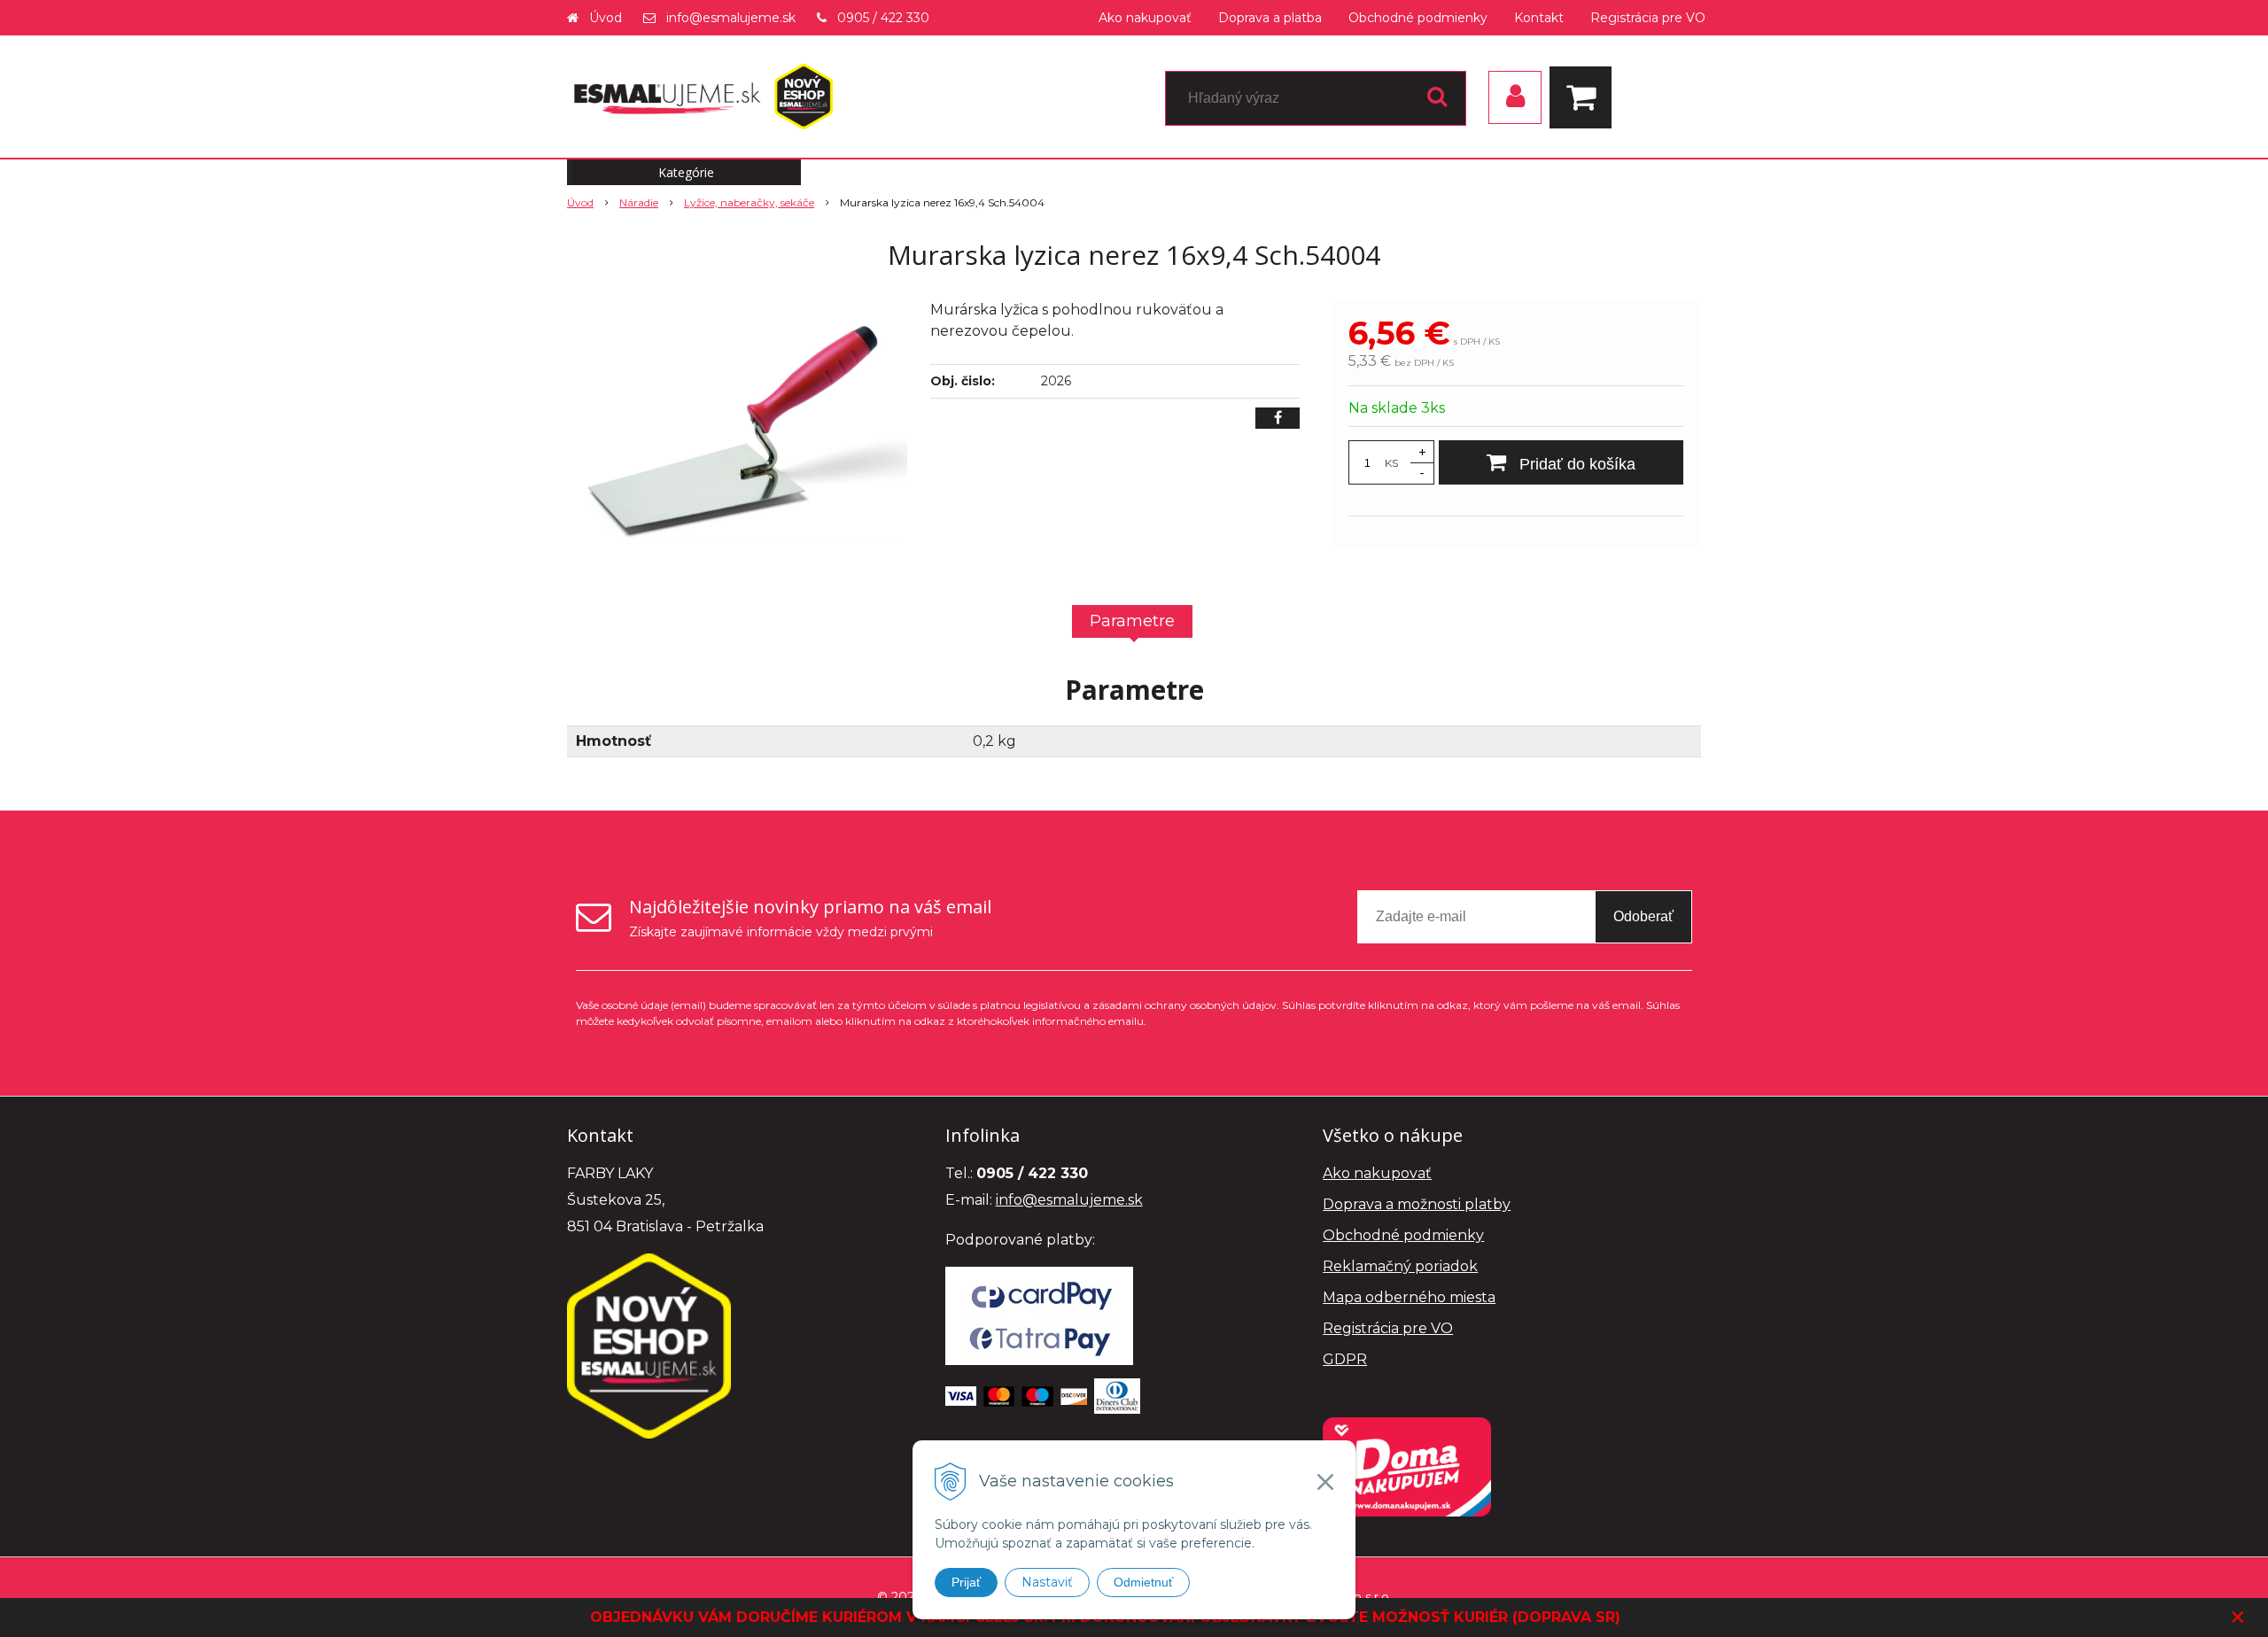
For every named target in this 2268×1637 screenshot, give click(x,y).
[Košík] (1585, 97)
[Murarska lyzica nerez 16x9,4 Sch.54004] (737, 432)
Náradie (639, 202)
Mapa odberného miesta (1409, 1297)
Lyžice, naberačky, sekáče (749, 202)
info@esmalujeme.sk (731, 18)
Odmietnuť (1143, 1582)
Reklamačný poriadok (1400, 1266)
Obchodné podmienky (1418, 18)
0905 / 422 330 (883, 18)
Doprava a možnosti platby (1417, 1204)
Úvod (606, 18)
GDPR (1345, 1359)
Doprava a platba (1270, 18)
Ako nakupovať (1145, 18)
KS (1391, 463)
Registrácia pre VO (1648, 18)
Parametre (1132, 621)
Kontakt (1539, 18)
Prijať (966, 1582)
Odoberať (1643, 916)
